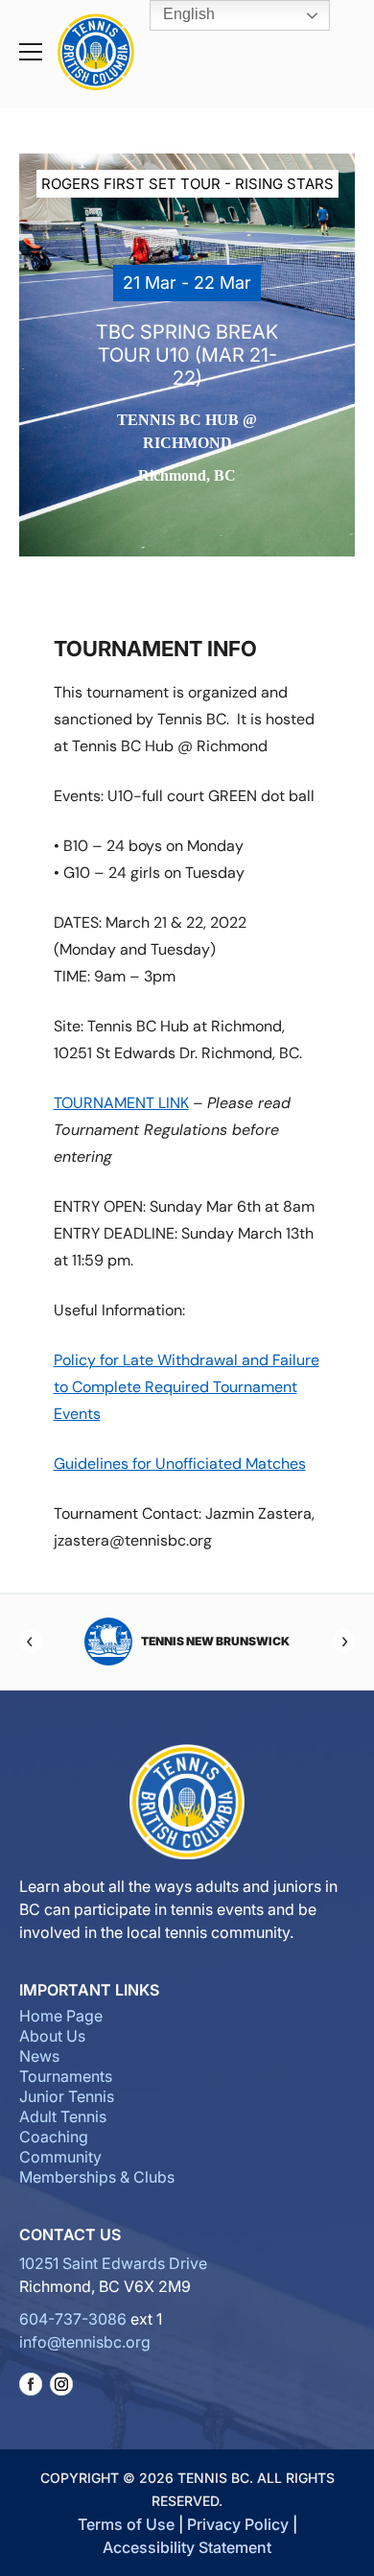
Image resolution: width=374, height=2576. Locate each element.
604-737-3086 (73, 2319)
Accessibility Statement (187, 2547)
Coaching (54, 2137)
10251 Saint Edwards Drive (113, 2263)
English (187, 14)
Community (60, 2157)
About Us (52, 2036)
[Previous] (31, 1642)
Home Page (61, 2016)
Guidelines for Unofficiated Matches (180, 1464)
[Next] (343, 1642)
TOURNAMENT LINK (121, 1103)
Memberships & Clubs (97, 2177)
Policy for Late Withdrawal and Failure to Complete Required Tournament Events (187, 1387)
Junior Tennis (67, 2096)
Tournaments (66, 2076)
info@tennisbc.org (85, 2342)
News (39, 2056)
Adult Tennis (63, 2116)
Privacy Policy (238, 2524)
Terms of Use (126, 2524)
